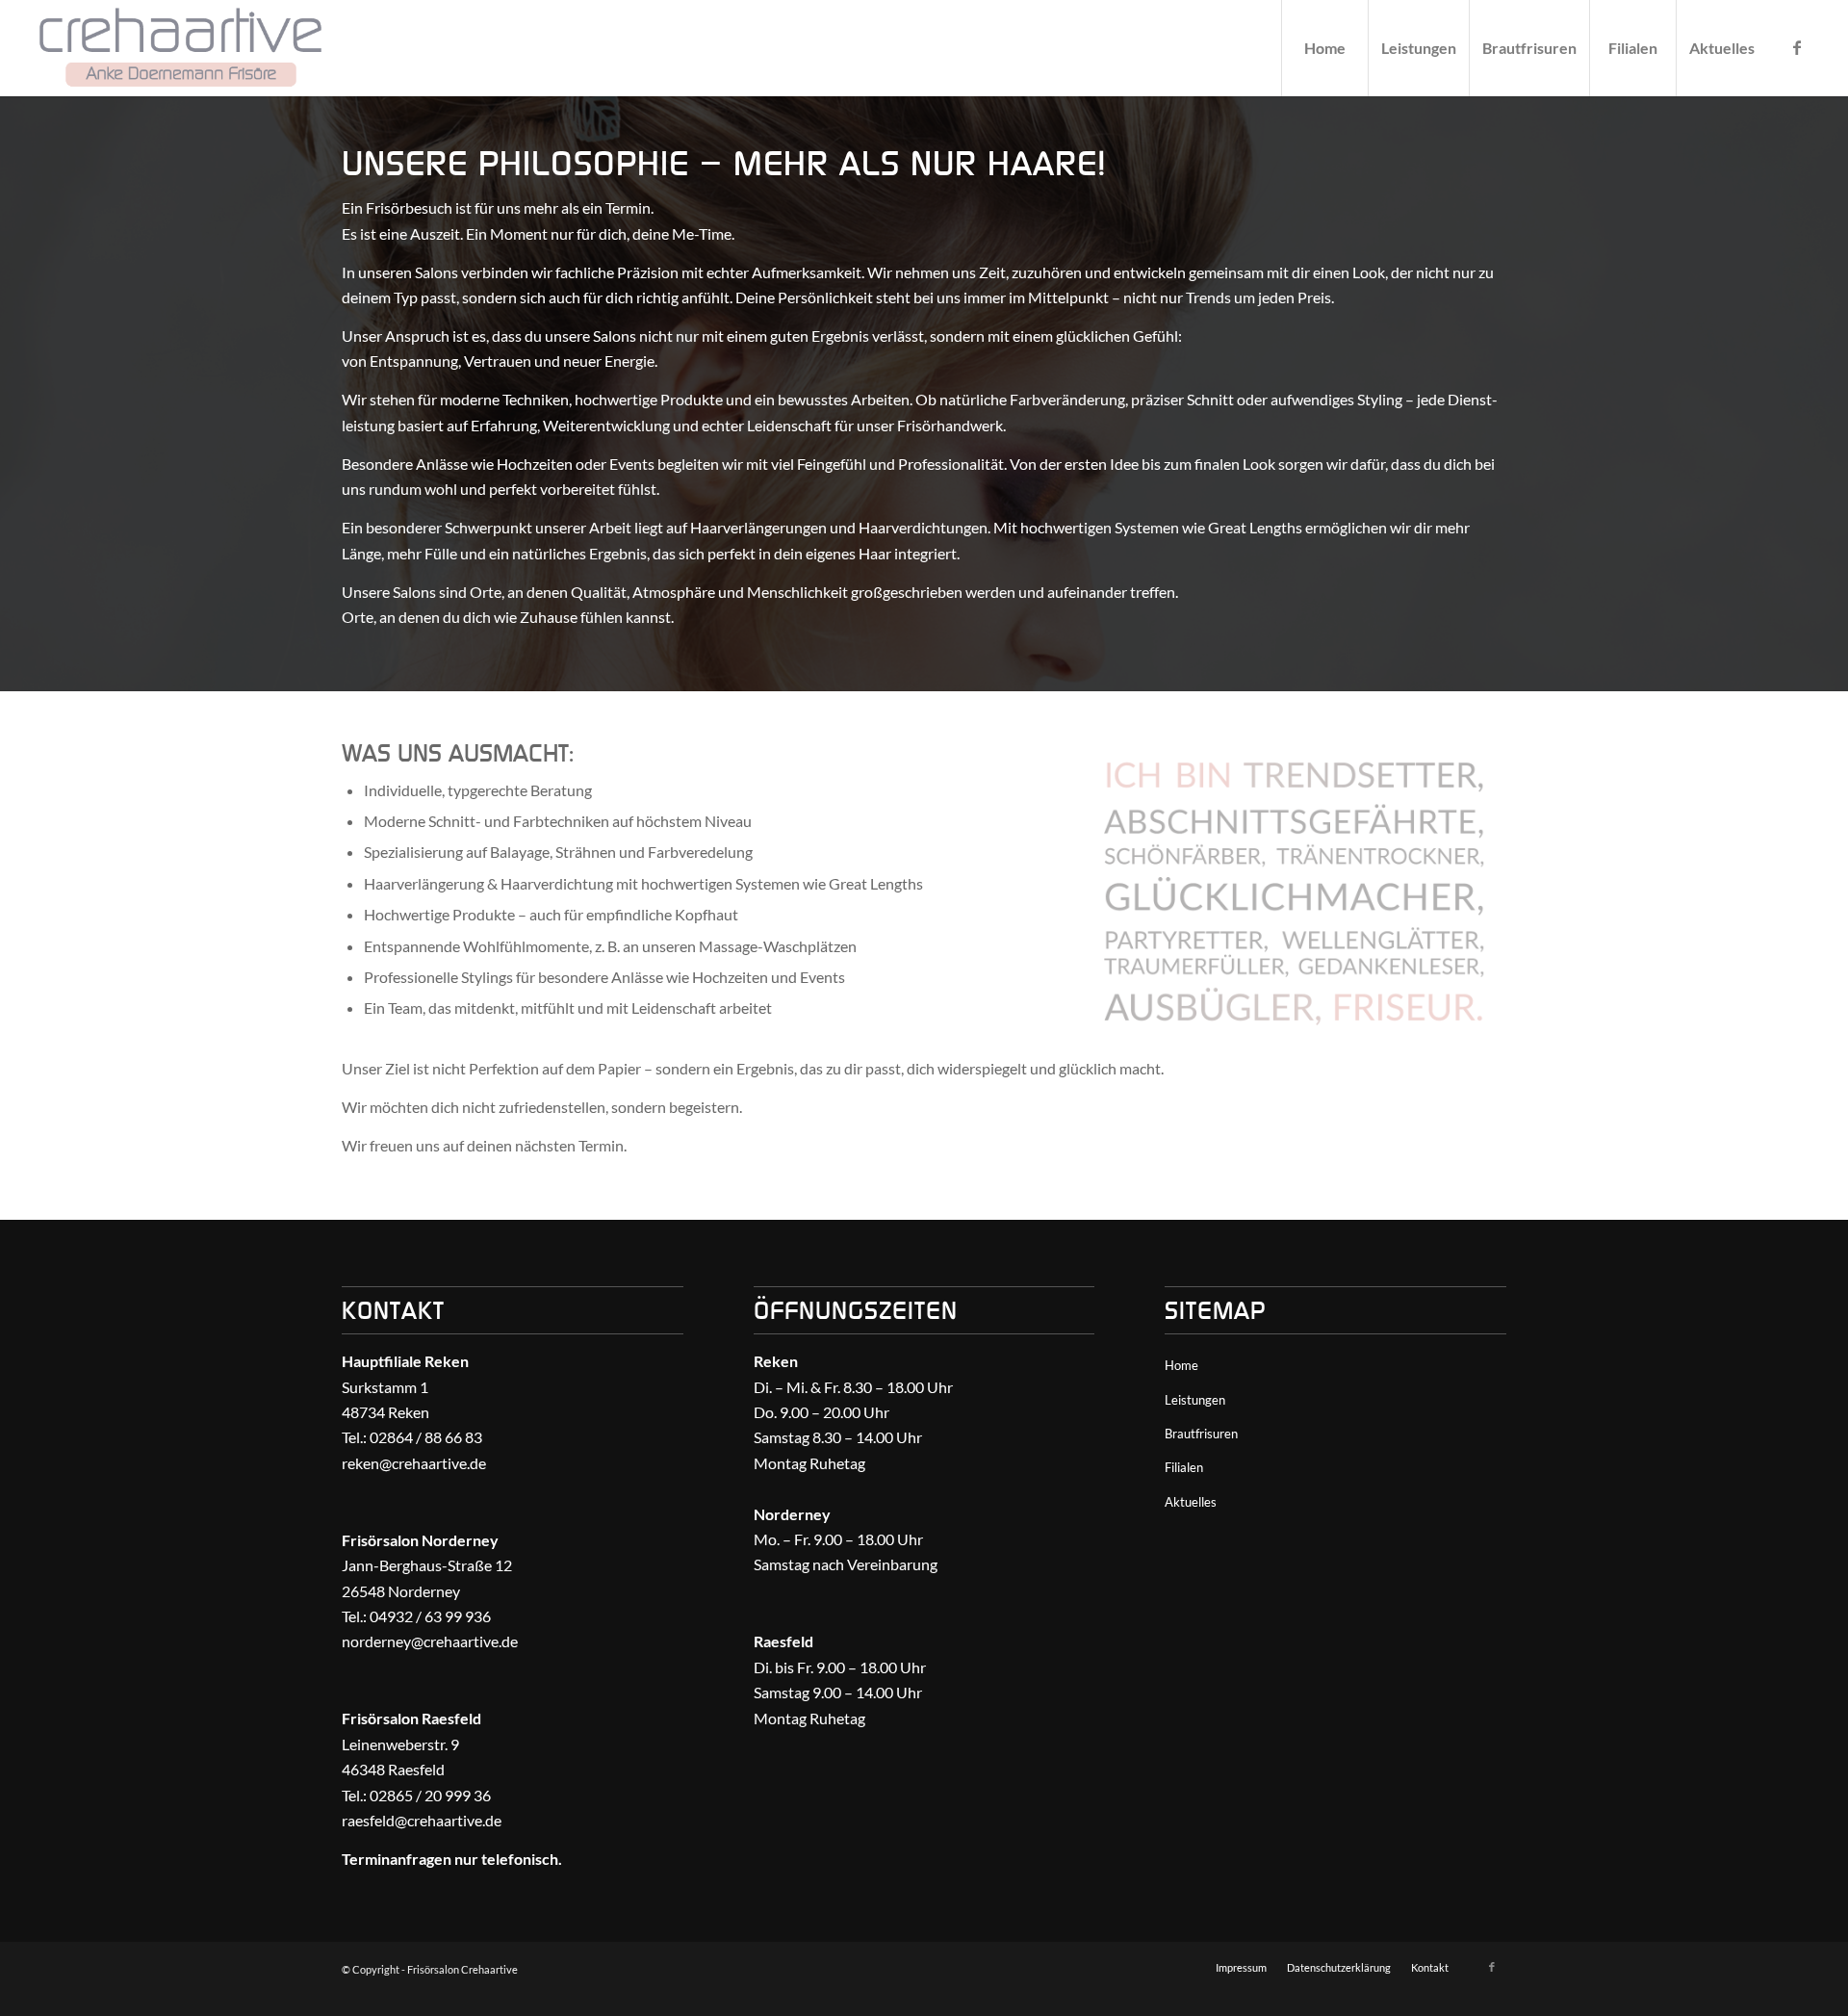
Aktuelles (1191, 1502)
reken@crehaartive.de (414, 1463)
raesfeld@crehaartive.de (422, 1820)
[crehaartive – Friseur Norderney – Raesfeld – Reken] (180, 48)
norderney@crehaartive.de (430, 1641)
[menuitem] (1324, 48)
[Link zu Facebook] (1797, 47)
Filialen (1184, 1467)
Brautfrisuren (1201, 1434)
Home (1181, 1365)
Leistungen (1195, 1400)
